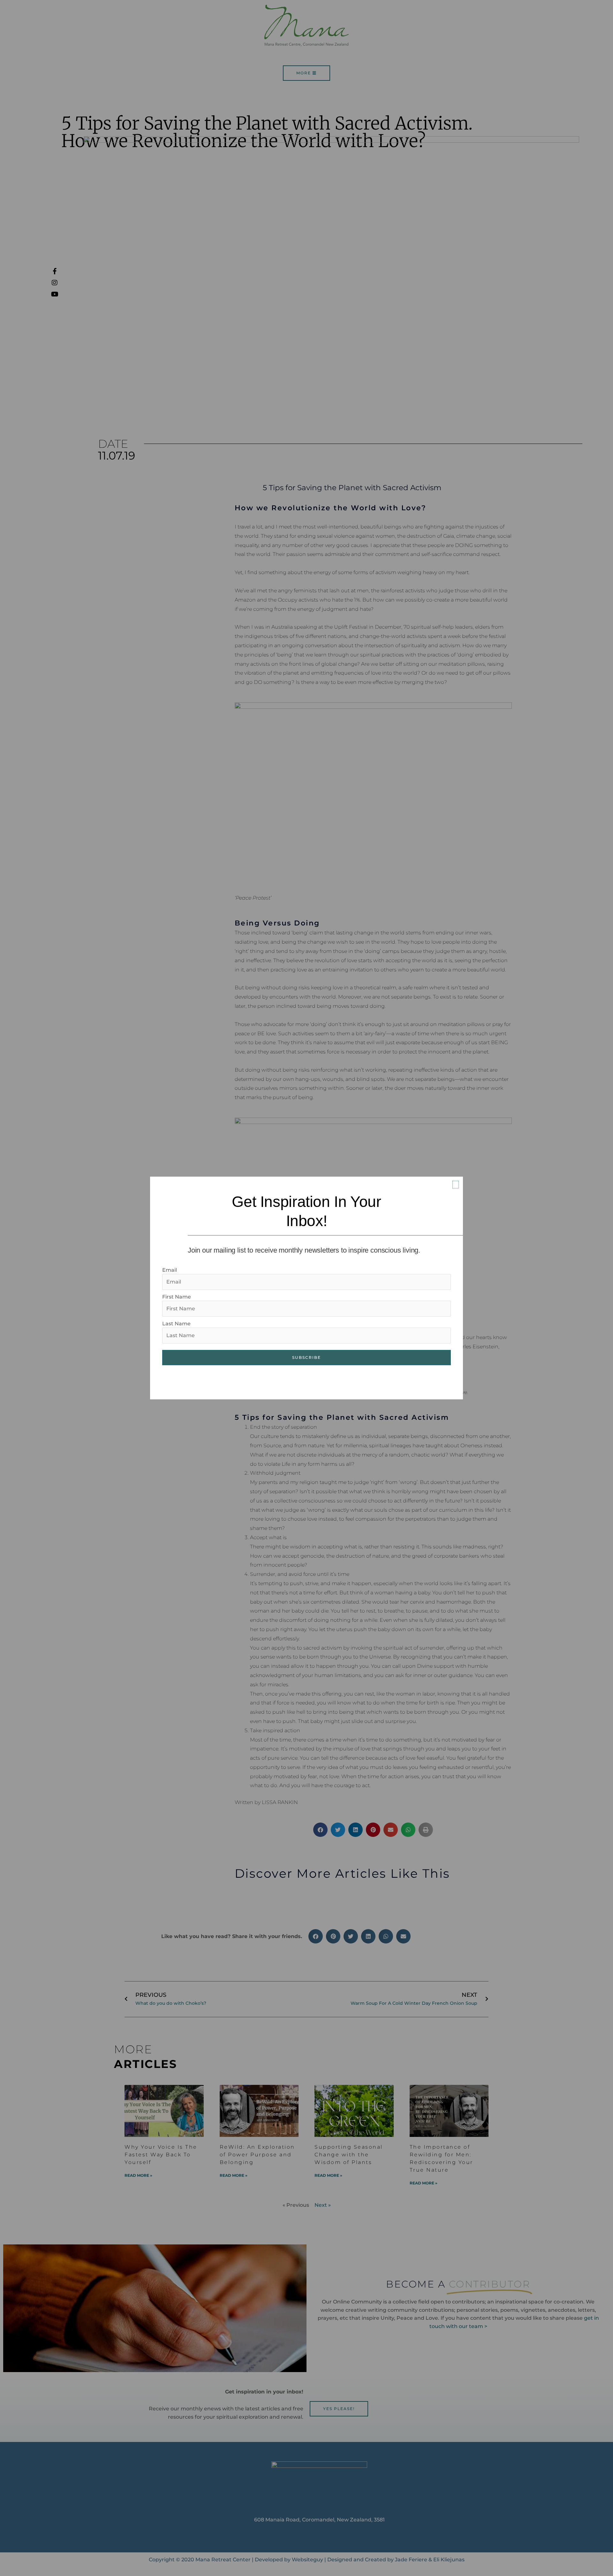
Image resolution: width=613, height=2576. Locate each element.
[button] (456, 1185)
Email (170, 1270)
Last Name (176, 1324)
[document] (306, 1288)
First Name (177, 1297)
